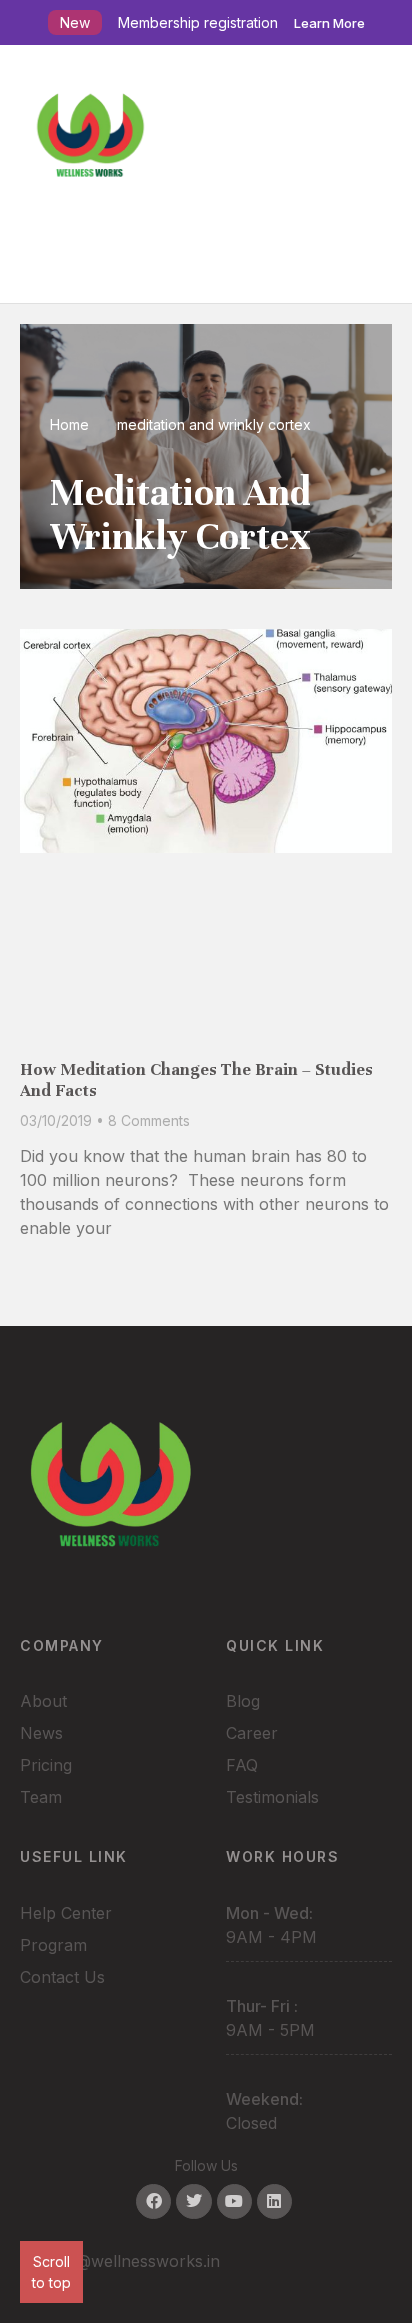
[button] (206, 254)
